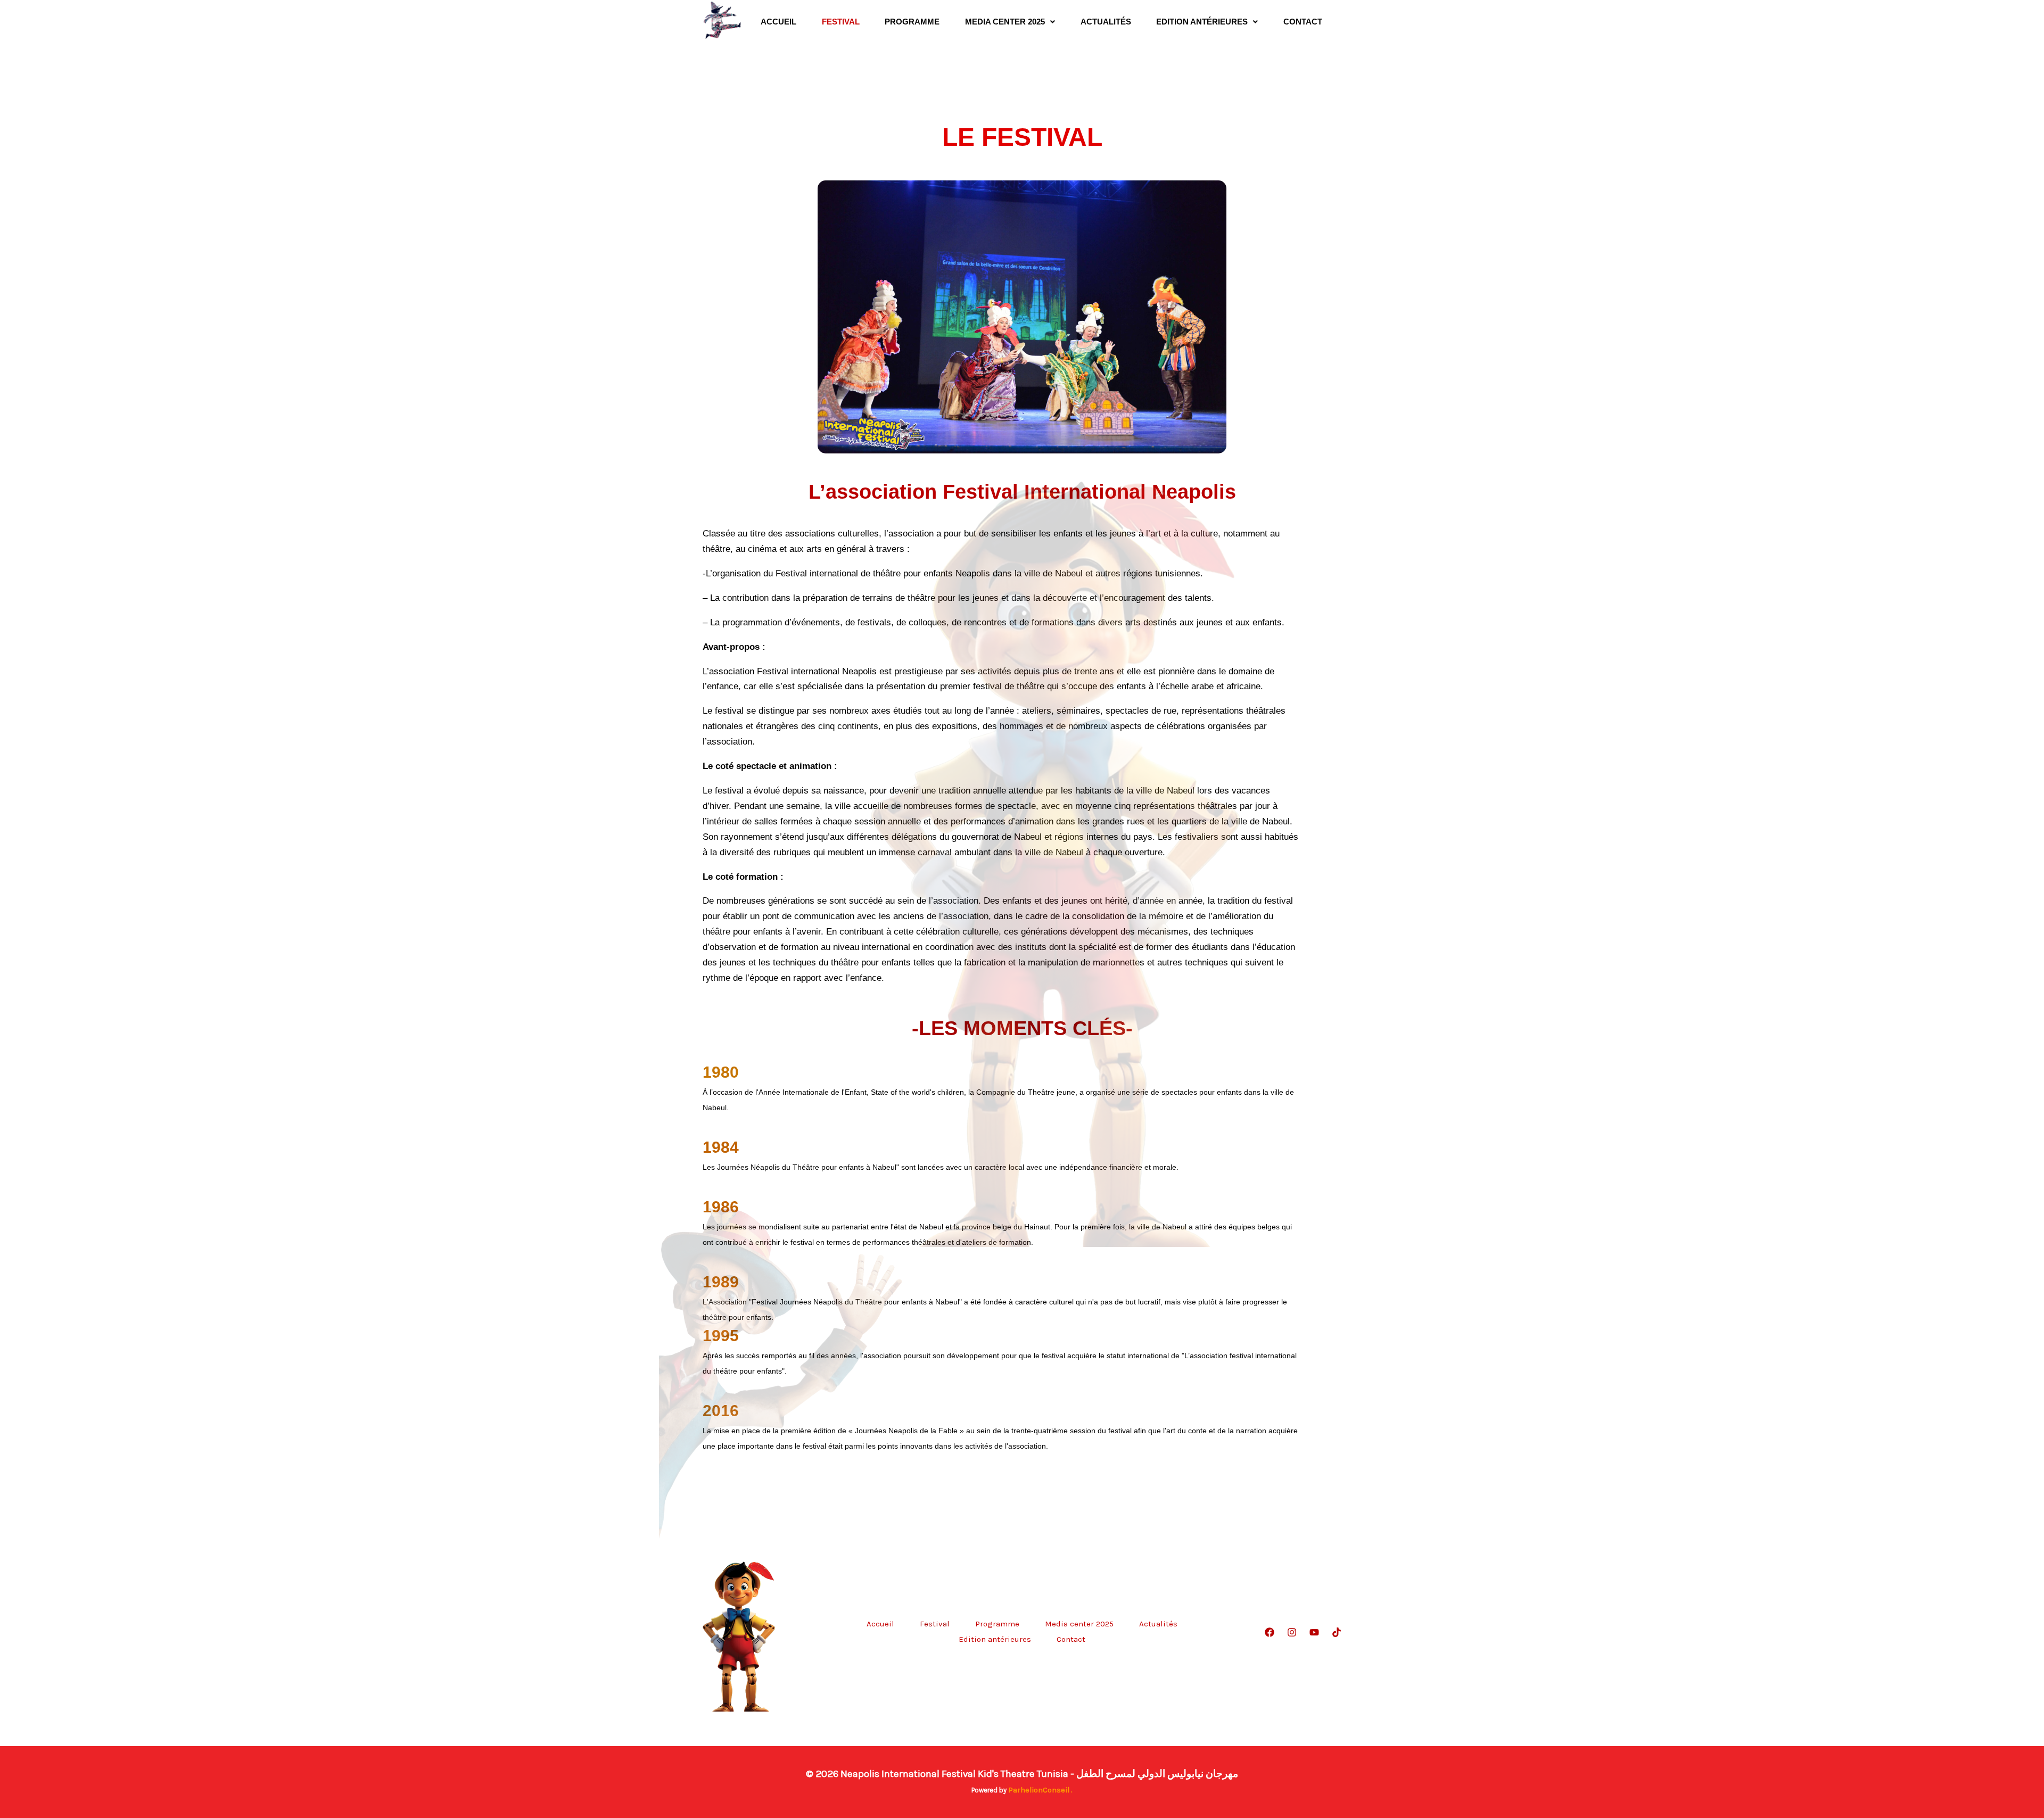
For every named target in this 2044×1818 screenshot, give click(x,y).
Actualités (1106, 22)
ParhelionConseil (1039, 1790)
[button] (1010, 22)
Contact (1303, 22)
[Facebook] (1270, 1632)
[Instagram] (1292, 1632)
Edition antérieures (1202, 22)
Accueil (778, 22)
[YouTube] (1314, 1632)
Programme (912, 22)
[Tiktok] (1337, 1632)
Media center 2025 (1005, 22)
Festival (841, 22)
